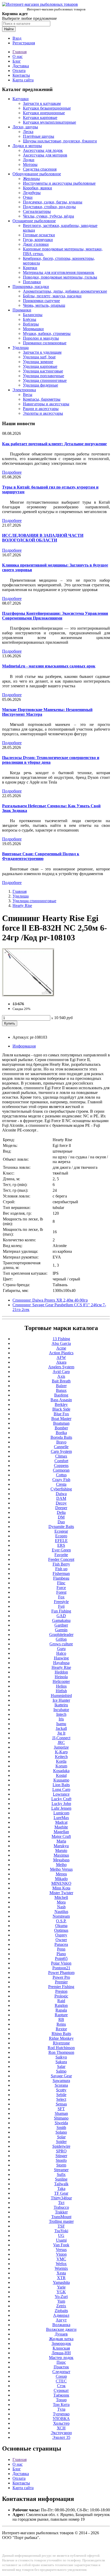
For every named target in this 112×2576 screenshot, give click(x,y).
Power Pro (61, 1977)
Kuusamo (61, 1780)
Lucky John (61, 1804)
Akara (61, 1362)
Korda (61, 1761)
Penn (61, 1949)
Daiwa (61, 1494)
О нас (18, 56)
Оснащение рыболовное (34, 221)
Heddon (61, 1672)
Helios (61, 1686)
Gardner (61, 1625)
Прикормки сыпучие (41, 301)
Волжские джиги (61, 2329)
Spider (61, 2142)
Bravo (61, 1442)
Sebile (61, 2095)
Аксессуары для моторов (45, 155)
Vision (61, 2254)
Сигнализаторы (37, 211)
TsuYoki (61, 2231)
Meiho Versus (61, 1869)
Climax (61, 1456)
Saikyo (61, 2057)
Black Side (61, 1409)
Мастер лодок (61, 2358)
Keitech (61, 1757)
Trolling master (61, 2221)
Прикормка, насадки (31, 287)
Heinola (61, 1677)
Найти (9, 29)
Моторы (30, 164)
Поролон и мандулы (41, 338)
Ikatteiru (61, 1705)
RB (61, 2020)
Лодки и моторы (27, 146)
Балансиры (33, 315)
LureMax (61, 1818)
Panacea (61, 1944)
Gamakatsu (61, 1620)
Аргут (61, 2320)
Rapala (61, 2010)
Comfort (61, 1461)
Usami (61, 2240)
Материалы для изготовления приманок (59, 272)
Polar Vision (61, 1963)
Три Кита (61, 2405)
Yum (61, 2301)
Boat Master (61, 1419)
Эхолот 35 (61, 2437)
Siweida (61, 2123)
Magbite (61, 1827)
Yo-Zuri (61, 2297)
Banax (61, 1390)
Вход (17, 38)
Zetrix (61, 2306)
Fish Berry (61, 1564)
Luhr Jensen (61, 1808)
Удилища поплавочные (43, 376)
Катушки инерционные (44, 113)
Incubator (61, 1710)
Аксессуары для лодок (43, 150)
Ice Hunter (61, 1700)
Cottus (61, 1475)
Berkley (61, 1404)
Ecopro (61, 1536)
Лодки (29, 160)
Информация (24, 1046)
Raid (61, 2001)
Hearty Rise (22, 905)
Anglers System (61, 1367)
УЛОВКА (61, 2419)
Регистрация (24, 43)
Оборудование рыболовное (37, 174)
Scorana (61, 2085)
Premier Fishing (61, 1987)
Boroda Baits (61, 1437)
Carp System (61, 1451)
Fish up (61, 1569)
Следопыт (61, 2372)
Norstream (61, 1916)
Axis (61, 1376)
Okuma (61, 1926)
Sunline (61, 2179)
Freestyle (61, 1602)
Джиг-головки (36, 244)
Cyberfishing (61, 1489)
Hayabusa (61, 1663)
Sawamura (61, 2081)
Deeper (61, 1508)
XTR (61, 2278)
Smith (61, 2127)
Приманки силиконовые (45, 343)
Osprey (61, 1935)
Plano (61, 1954)
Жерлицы (31, 179)
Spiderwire (61, 2146)
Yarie (61, 2287)
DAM (61, 1498)
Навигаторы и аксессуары (46, 404)
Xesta (61, 2273)
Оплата (19, 71)
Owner (61, 1940)
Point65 (61, 1958)
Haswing (61, 1658)
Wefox (61, 2264)
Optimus (61, 1930)
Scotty (61, 2090)
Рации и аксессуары (41, 409)
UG (61, 2235)
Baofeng (61, 1395)
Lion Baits (61, 1785)
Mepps (61, 1874)
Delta (61, 1512)
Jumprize (61, 1747)
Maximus (61, 1855)
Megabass (61, 1860)
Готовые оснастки (39, 235)
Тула (61, 2409)
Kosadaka (61, 1771)
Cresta (61, 1484)
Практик (61, 2367)
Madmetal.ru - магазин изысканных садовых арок (49, 666)
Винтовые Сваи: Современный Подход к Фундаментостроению (41, 856)
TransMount (61, 2217)
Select (61, 2099)
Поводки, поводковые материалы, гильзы (60, 277)
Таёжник (61, 2395)
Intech (61, 1714)
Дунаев (61, 2334)
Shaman (61, 2113)
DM (61, 1517)
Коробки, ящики (38, 188)
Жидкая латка (61, 2339)
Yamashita (61, 2282)
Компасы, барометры (42, 399)
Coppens (61, 1465)
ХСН (61, 2428)
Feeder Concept (61, 1559)
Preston (61, 1991)
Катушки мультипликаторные (49, 122)
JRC (61, 1743)
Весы (28, 395)
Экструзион (61, 2433)
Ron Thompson (61, 2052)
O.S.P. (61, 1921)
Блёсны (30, 319)
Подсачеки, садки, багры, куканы (53, 202)
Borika (61, 1433)
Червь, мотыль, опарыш (44, 305)
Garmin (61, 1630)
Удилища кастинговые (43, 371)
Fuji (61, 1606)
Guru (61, 1649)
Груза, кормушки (38, 240)
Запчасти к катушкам (42, 103)
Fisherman (61, 1573)
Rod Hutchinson (61, 2048)
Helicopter (61, 1681)
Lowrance (61, 1794)
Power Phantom (61, 1973)
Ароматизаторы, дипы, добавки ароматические (65, 291)
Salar (61, 2066)
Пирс (61, 2362)
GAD (61, 1616)
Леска (28, 132)
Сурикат (61, 2390)
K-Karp (61, 1752)
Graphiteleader (61, 1635)
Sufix (61, 2174)
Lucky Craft (61, 1799)
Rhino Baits (61, 2034)
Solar (61, 2137)
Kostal (61, 1775)
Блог (17, 61)
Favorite (61, 1555)
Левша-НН (61, 2353)
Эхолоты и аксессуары (43, 413)
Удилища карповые (40, 366)
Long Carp (61, 1789)
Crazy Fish (61, 1480)
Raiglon (61, 2005)
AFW (61, 1358)
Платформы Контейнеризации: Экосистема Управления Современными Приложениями (55, 616)
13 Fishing (61, 1339)
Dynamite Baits (61, 1527)
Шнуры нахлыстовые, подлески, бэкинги (60, 141)
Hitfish (61, 1691)
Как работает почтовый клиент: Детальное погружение (54, 444)
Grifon (61, 1639)
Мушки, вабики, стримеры (47, 333)
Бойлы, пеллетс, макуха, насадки (52, 296)
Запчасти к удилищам (42, 352)
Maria (61, 1841)
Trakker (61, 2212)
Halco (61, 1653)
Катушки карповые (40, 118)
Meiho (61, 1865)
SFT (61, 2109)
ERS (61, 1545)
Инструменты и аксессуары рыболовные (59, 183)
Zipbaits (61, 2311)
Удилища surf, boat (39, 357)
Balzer (61, 1386)
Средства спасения (40, 169)
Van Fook (61, 2245)
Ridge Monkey (61, 2038)
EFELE (61, 1541)
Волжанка (61, 2325)
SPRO (61, 2151)
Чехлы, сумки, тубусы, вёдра (48, 216)
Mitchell (61, 1897)
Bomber (61, 1428)
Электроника (24, 390)
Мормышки (33, 329)
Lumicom (61, 1813)
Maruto (61, 1850)
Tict (61, 2203)
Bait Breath (61, 1381)
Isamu (61, 1724)
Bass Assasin (61, 1400)
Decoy (61, 1503)
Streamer (61, 2170)
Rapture (61, 2015)
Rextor (61, 2029)
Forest (61, 1592)
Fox (61, 1597)
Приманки (22, 310)
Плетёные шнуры (39, 136)
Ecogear (61, 1531)
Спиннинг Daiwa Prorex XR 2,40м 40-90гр (50, 1300)
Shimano (61, 2118)
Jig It (61, 1733)
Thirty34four (61, 2198)
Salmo (61, 2071)
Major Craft (61, 1836)
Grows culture (61, 1644)
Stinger (61, 2156)
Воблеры (31, 324)
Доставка (21, 66)
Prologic (61, 1996)
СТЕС (61, 2381)
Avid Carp (61, 1372)
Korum (61, 1766)
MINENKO (61, 1883)
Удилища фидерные (41, 385)
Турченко (61, 2414)
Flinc (61, 1583)
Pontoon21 (61, 1968)
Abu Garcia (61, 1343)
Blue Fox (61, 1414)
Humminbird (61, 1696)
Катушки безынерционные (47, 108)
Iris (61, 1719)
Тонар (61, 2400)
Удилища (21, 348)
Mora (61, 1902)
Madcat (61, 1822)
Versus (61, 2250)
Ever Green (61, 1550)
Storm (61, 2165)
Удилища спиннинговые (45, 380)
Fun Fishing (61, 1611)
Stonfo (61, 2160)
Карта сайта (23, 80)
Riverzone (61, 2043)
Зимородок (61, 2343)
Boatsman (61, 1423)
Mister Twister (61, 1893)
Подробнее (12, 472)
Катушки (21, 99)
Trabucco (61, 2207)
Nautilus (61, 1912)
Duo (61, 1522)
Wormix (61, 2268)
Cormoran (61, 1470)
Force (61, 1588)
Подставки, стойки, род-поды (49, 207)
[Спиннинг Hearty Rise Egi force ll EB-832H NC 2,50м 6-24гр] (28, 995)
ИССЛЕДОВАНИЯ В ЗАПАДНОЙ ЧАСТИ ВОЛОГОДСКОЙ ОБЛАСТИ (43, 538)
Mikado (61, 1879)
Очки (28, 197)
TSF (61, 2226)
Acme (61, 1348)
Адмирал (61, 2315)
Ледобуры (32, 193)
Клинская (61, 2348)
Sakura (61, 2062)
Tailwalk (61, 2184)
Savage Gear (61, 2076)
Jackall (61, 1728)
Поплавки (32, 282)
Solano (61, 2132)
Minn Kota (61, 1888)
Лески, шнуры (25, 127)
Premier (61, 1982)
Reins (61, 2024)
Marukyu (61, 1846)
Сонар (61, 2376)
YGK (61, 2292)
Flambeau (61, 1578)
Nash (61, 1907)
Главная (20, 52)
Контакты (21, 75)
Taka (61, 2189)
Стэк (61, 2386)
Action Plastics (61, 1353)
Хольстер (61, 2423)
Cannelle (61, 1447)
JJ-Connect (61, 1738)
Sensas (61, 2104)
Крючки (30, 268)
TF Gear (61, 2193)
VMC (61, 2259)
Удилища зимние (38, 362)
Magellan (61, 1832)
